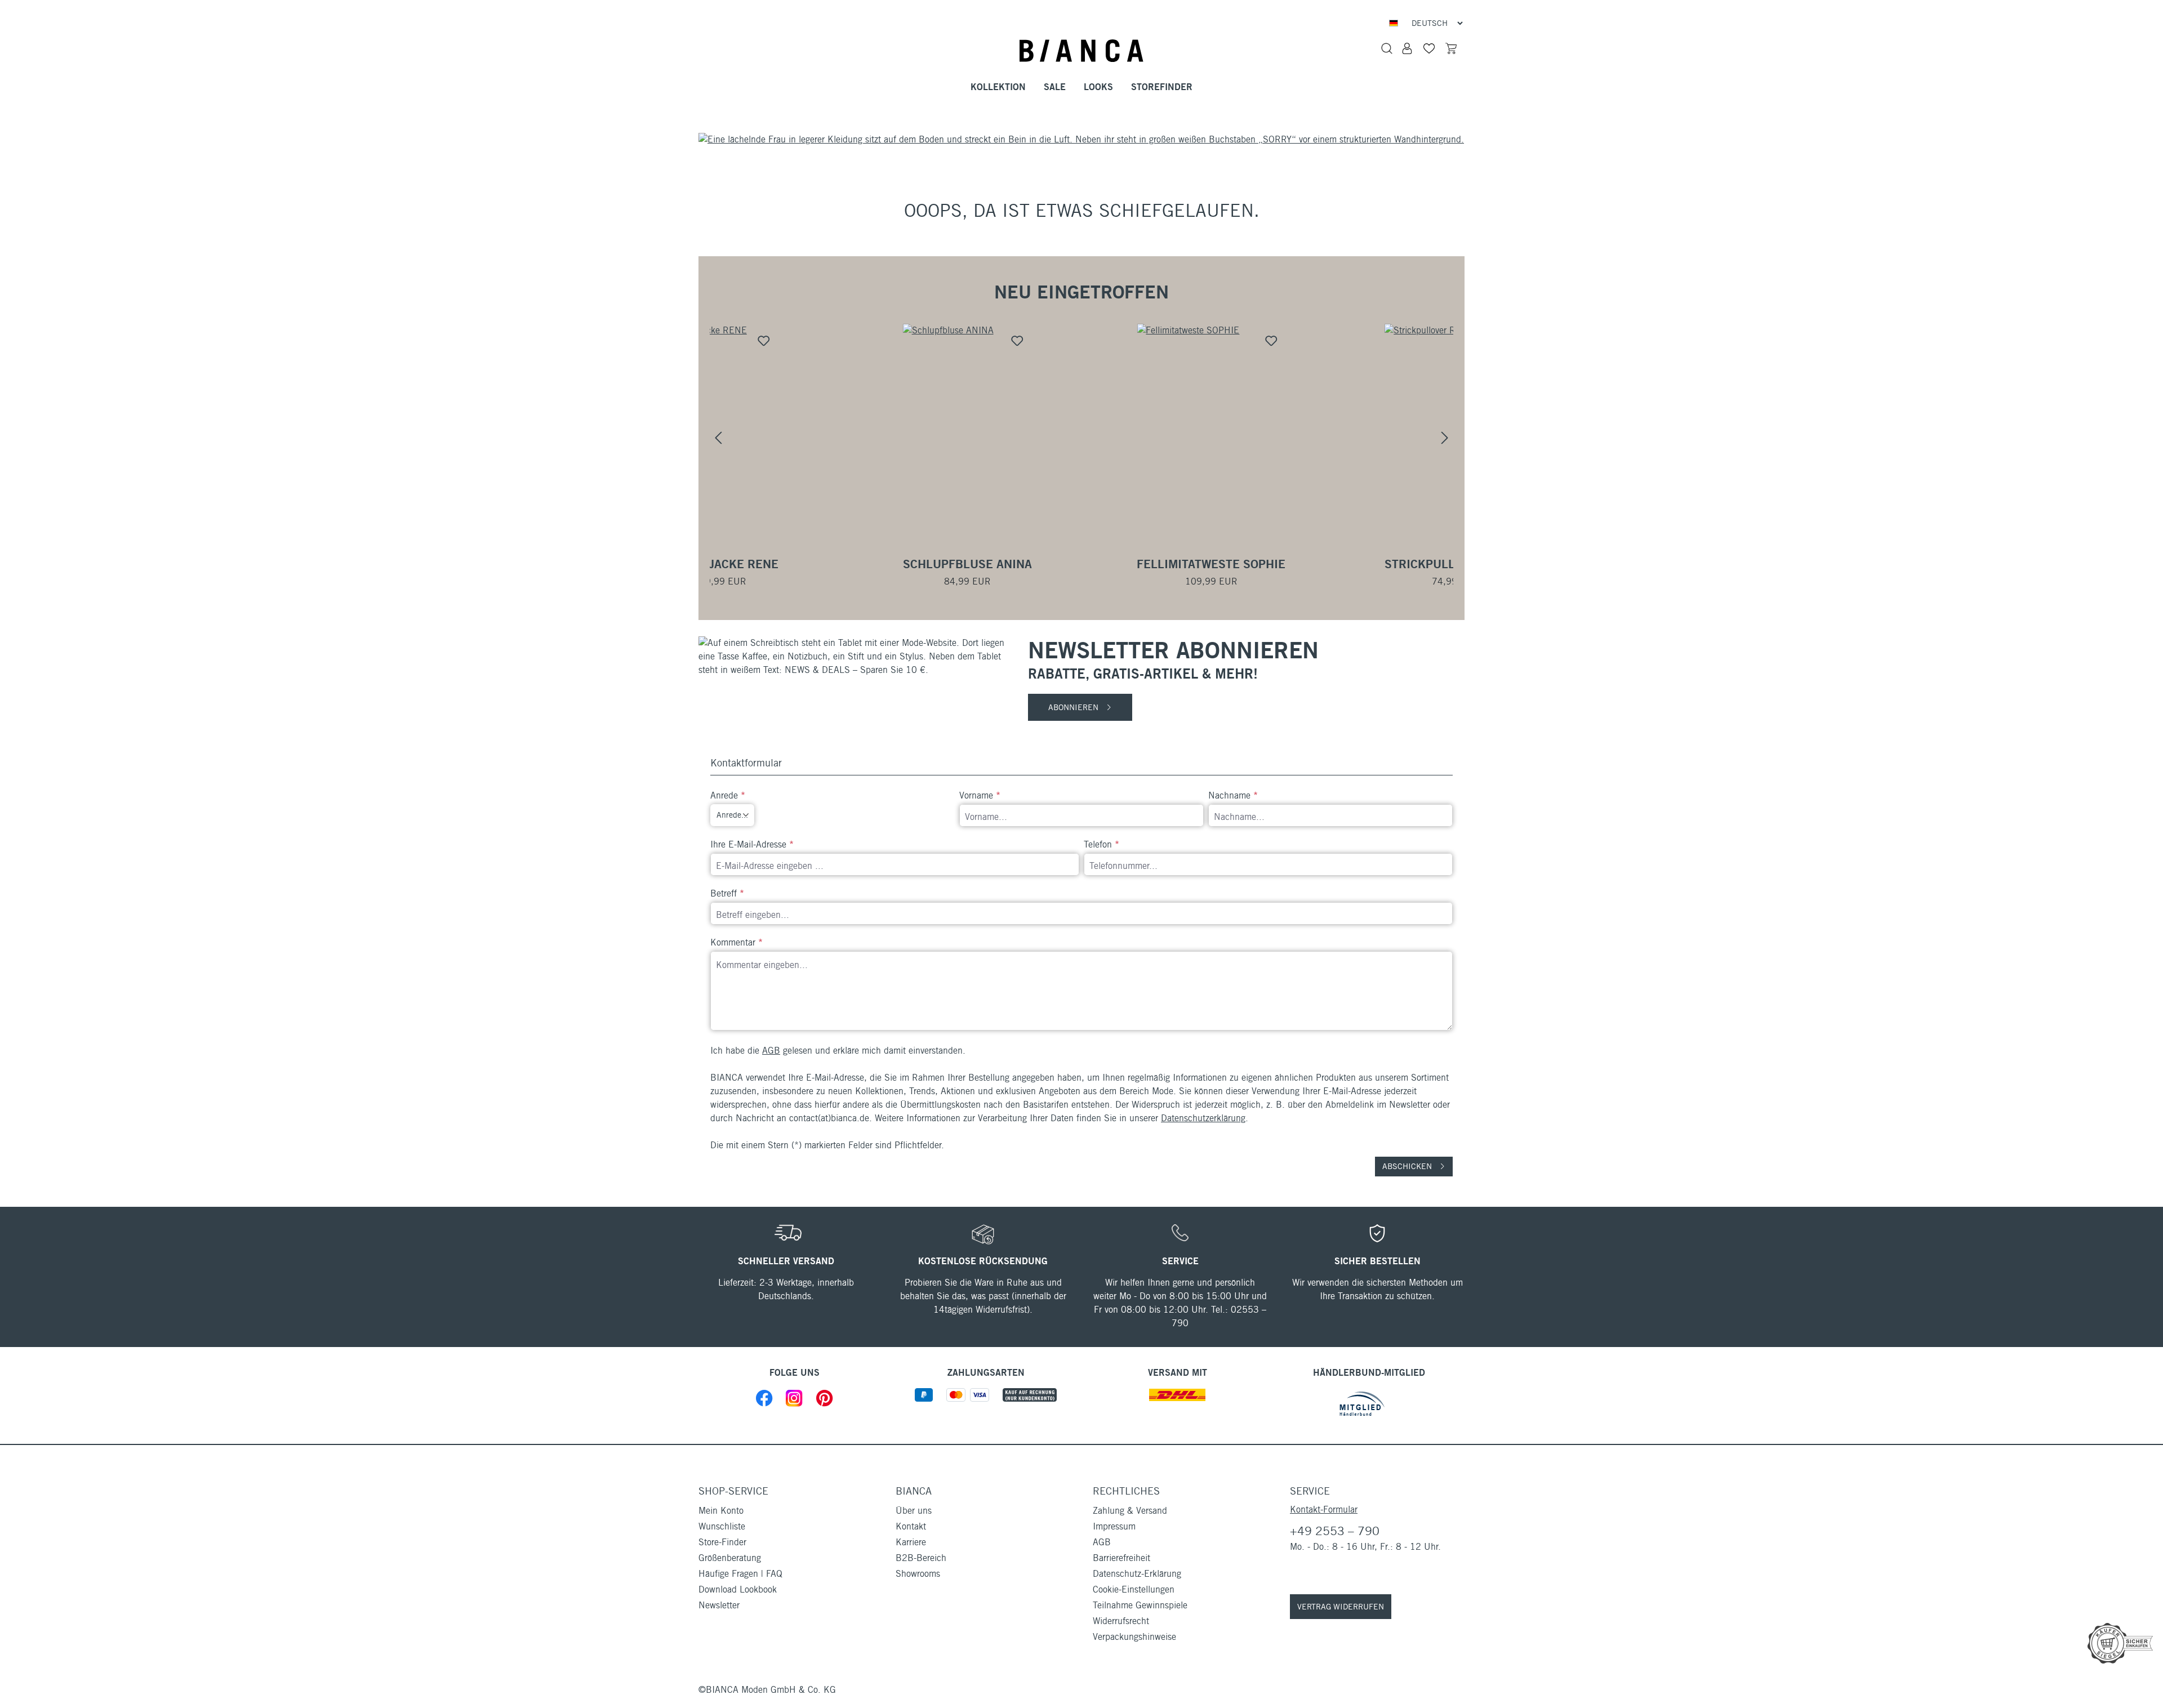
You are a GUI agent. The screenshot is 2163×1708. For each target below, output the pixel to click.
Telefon (1101, 844)
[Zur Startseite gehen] (1081, 51)
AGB (771, 1051)
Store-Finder (722, 1542)
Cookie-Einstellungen (1134, 1589)
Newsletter (719, 1605)
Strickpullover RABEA (1326, 564)
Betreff (727, 893)
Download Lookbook (738, 1589)
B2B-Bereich (921, 1558)
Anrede (728, 795)
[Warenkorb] (1451, 48)
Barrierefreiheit (1121, 1558)
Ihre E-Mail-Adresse (752, 844)
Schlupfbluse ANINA (837, 564)
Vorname (980, 795)
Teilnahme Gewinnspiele (1140, 1605)
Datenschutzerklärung (1203, 1118)
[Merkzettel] (1429, 48)
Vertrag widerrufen (1341, 1607)
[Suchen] (1387, 48)
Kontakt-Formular (1324, 1509)
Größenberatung (730, 1558)
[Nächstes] (1445, 438)
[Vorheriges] (718, 438)
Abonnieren (1074, 707)
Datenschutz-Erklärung (1137, 1574)
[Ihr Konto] (1407, 48)
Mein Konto (721, 1511)
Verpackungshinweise (1134, 1637)
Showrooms (918, 1574)
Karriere (911, 1542)
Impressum (1114, 1526)
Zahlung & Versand (1130, 1511)
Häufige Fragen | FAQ (740, 1574)
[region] (1081, 438)
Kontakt (911, 1526)
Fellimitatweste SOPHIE (1081, 564)
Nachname (1233, 795)
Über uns (914, 1511)
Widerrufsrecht (1121, 1621)
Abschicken (1408, 1166)
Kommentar (736, 942)
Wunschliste (722, 1526)
